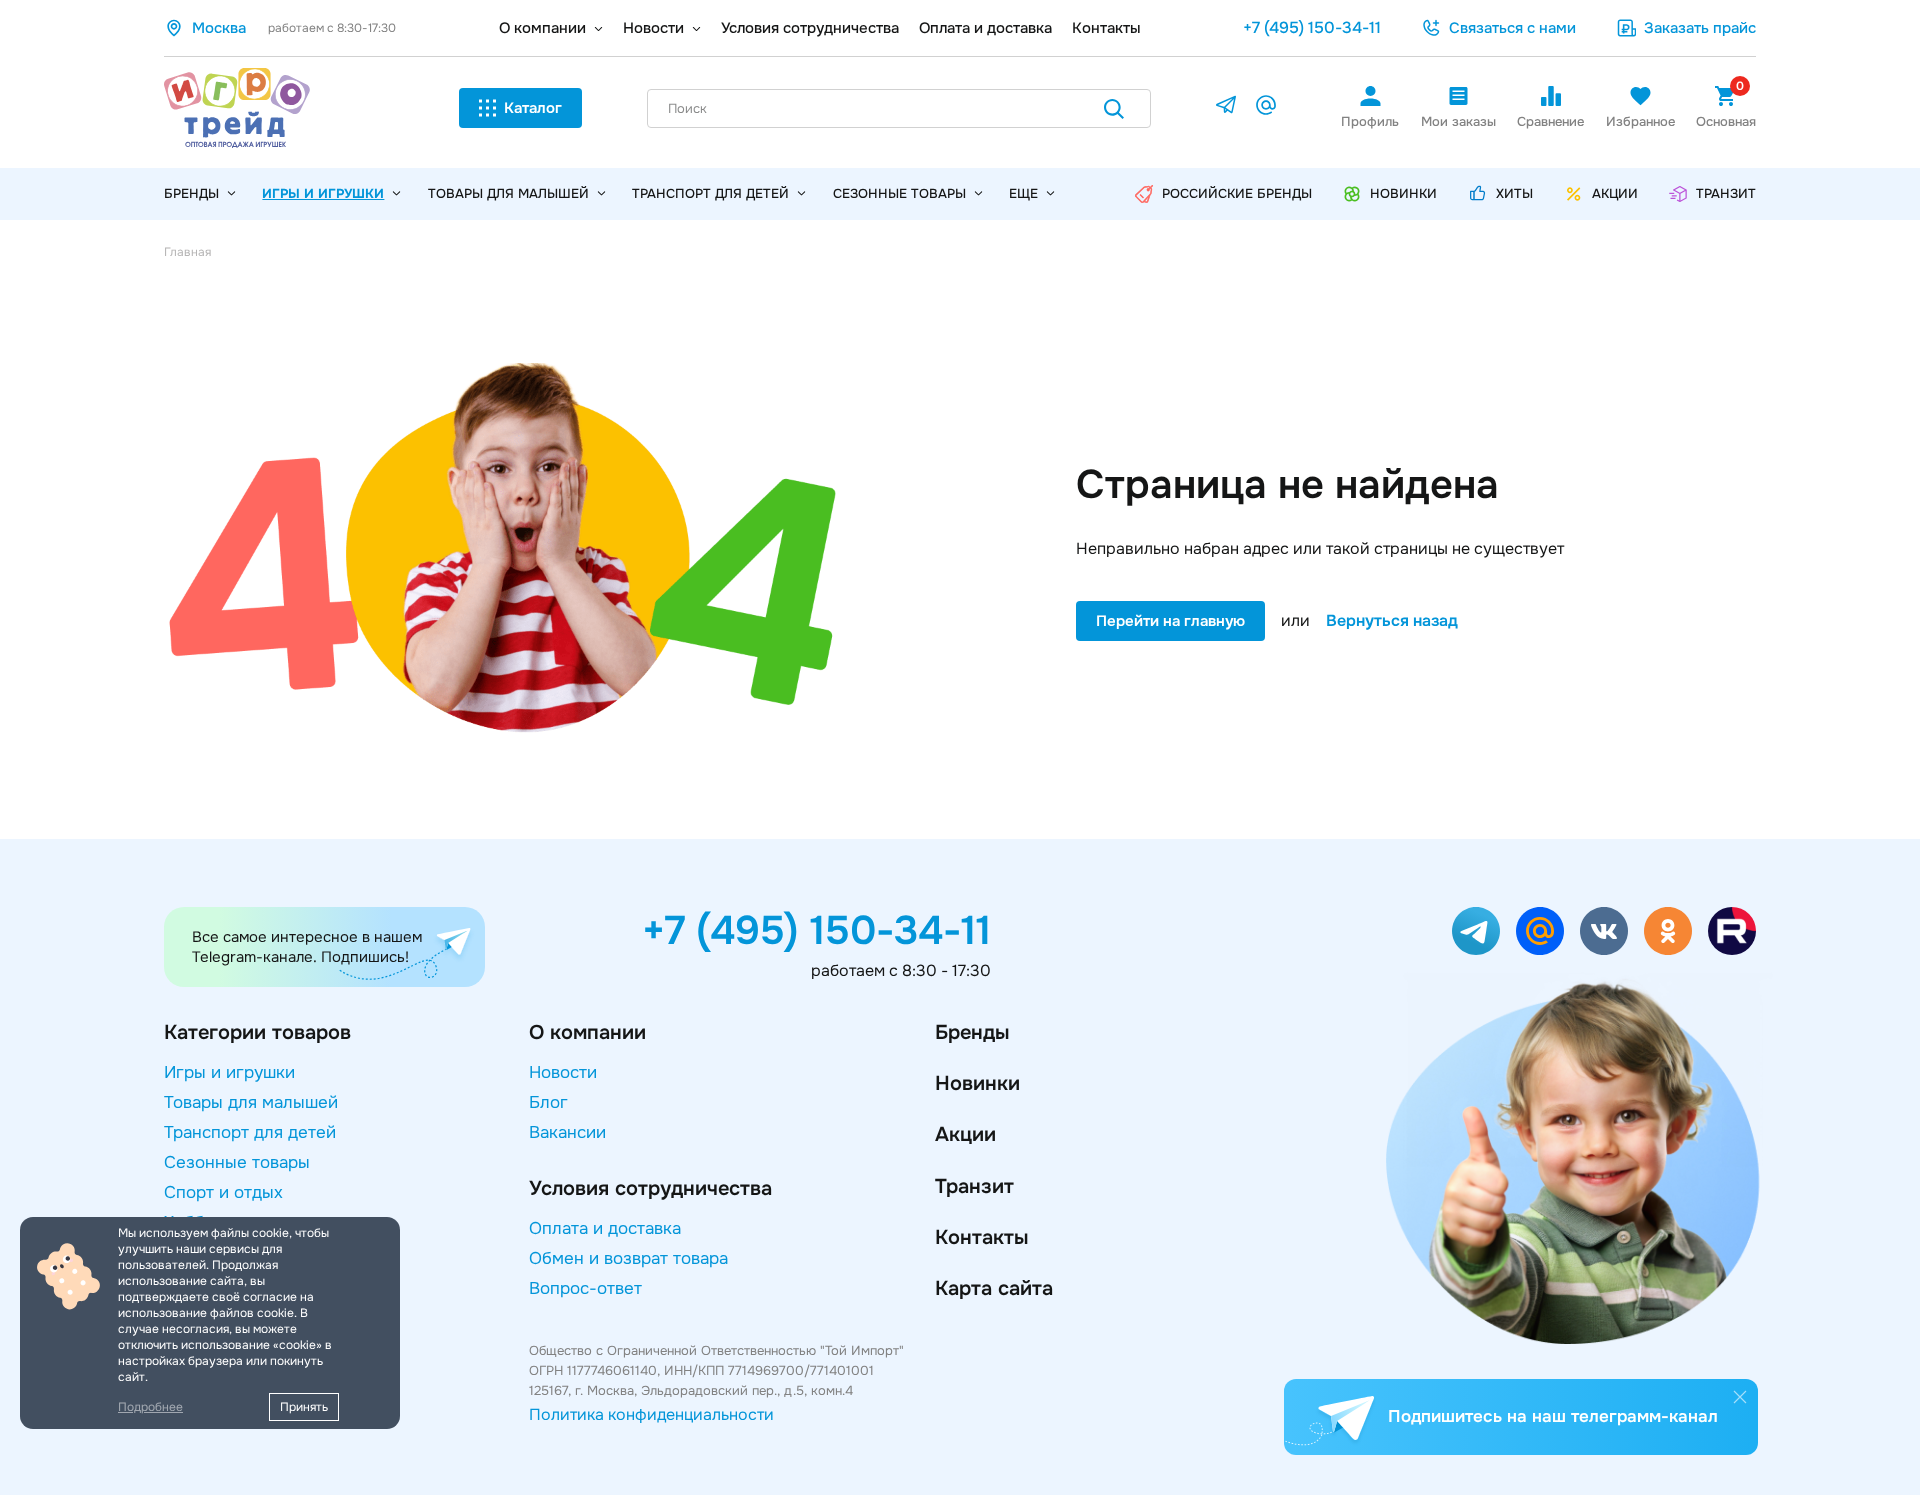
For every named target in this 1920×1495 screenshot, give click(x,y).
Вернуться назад (1392, 621)
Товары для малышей (508, 193)
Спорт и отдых (223, 1192)
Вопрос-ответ (585, 1288)
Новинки (977, 1083)
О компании (542, 28)
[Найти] (1114, 112)
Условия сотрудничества (810, 28)
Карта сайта (994, 1288)
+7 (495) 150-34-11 (1312, 27)
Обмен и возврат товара (628, 1258)
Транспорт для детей (710, 193)
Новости (653, 28)
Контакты (1106, 28)
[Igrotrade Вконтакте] (1604, 931)
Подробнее (150, 1407)
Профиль (1370, 121)
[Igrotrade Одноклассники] (1668, 931)
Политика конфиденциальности (651, 1414)
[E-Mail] (1266, 108)
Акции (965, 1134)
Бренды (972, 1032)
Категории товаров (257, 1032)
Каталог (533, 108)
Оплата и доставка (985, 28)
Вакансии (567, 1132)
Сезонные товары (899, 193)
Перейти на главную (1170, 621)
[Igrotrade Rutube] (1732, 931)
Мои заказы (1458, 121)
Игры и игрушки (323, 193)
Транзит (974, 1186)
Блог (548, 1102)
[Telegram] (1226, 108)
